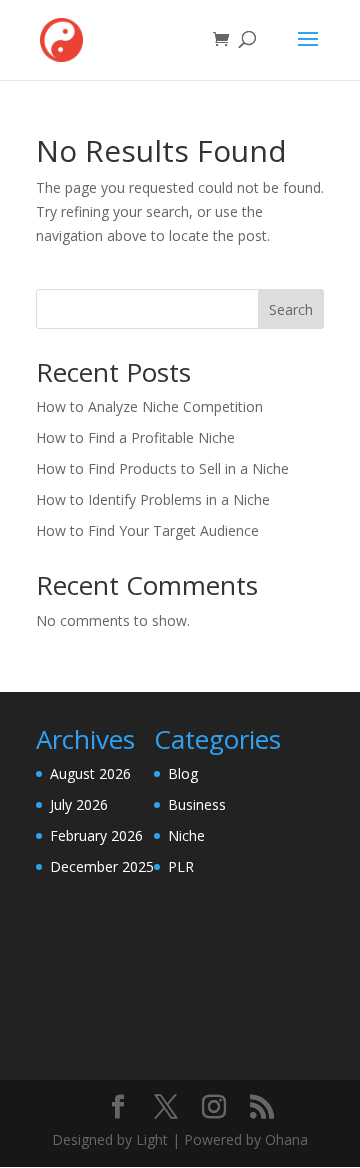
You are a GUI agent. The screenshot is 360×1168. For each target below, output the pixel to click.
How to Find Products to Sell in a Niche (162, 468)
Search (291, 309)
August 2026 (90, 773)
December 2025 (102, 866)
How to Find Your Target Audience (147, 530)
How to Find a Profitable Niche (135, 437)
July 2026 (79, 804)
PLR (181, 866)
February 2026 (96, 835)
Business (197, 804)
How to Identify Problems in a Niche (153, 499)
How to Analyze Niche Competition (149, 406)
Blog (183, 773)
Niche (186, 835)
